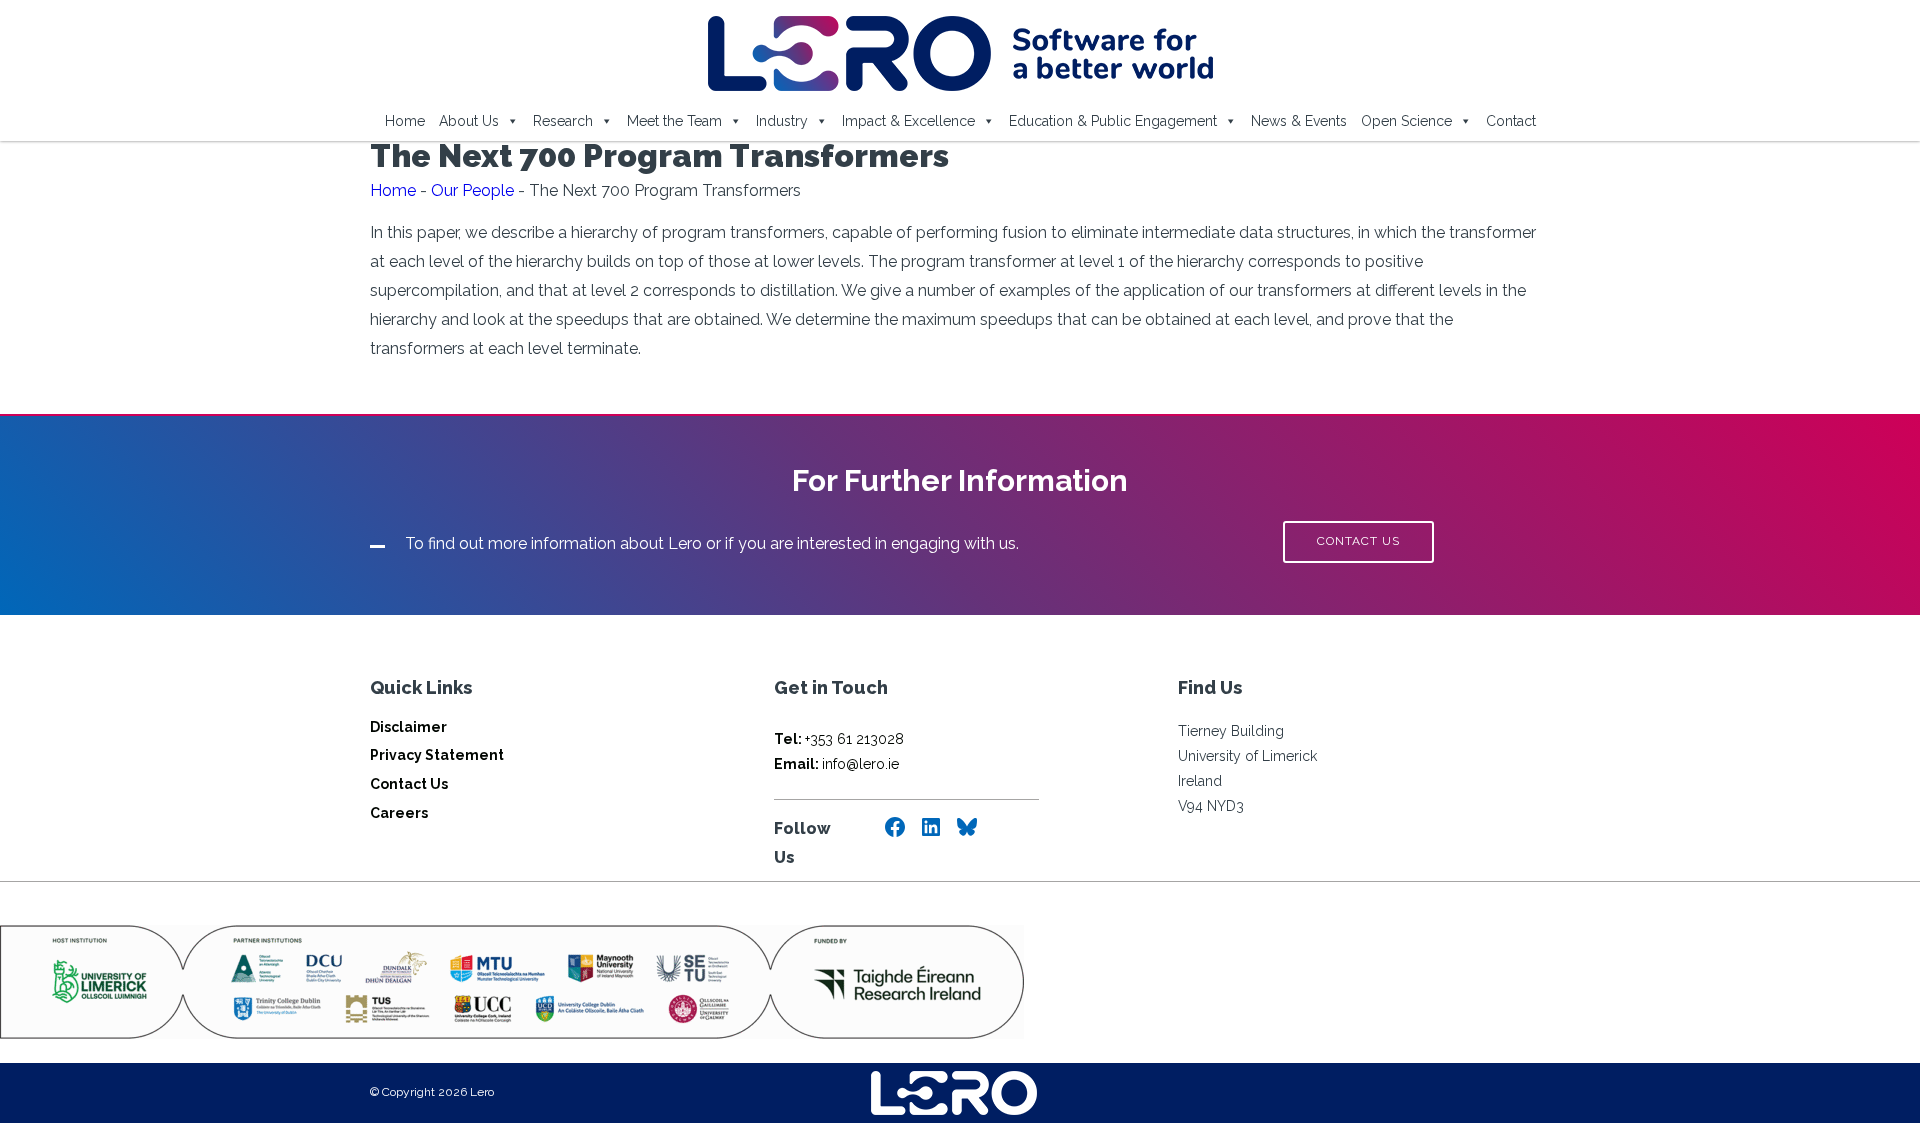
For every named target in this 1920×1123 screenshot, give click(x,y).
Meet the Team (674, 121)
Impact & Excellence (908, 121)
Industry (782, 121)
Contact (1511, 121)
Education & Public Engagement (1113, 121)
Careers (399, 813)
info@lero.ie (836, 764)
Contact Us (409, 784)
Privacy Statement (437, 755)
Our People (472, 190)
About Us (469, 121)
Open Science (1406, 121)
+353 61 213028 (839, 739)
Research (563, 121)
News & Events (1299, 121)
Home (405, 121)
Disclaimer (408, 727)
